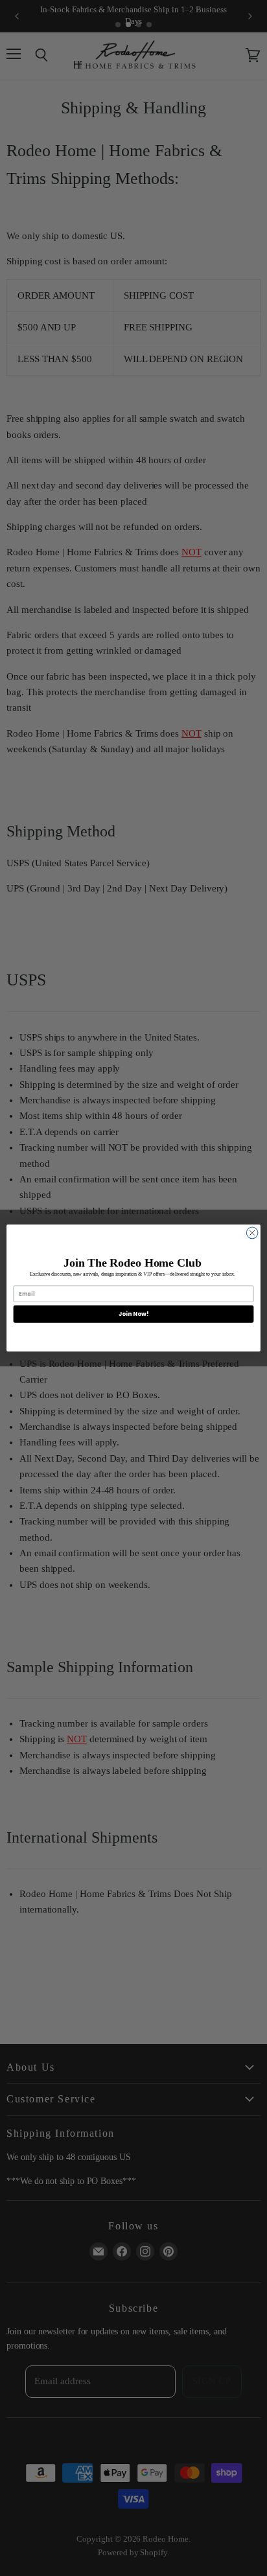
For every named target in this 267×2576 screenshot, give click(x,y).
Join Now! (133, 1314)
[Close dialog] (252, 1233)
